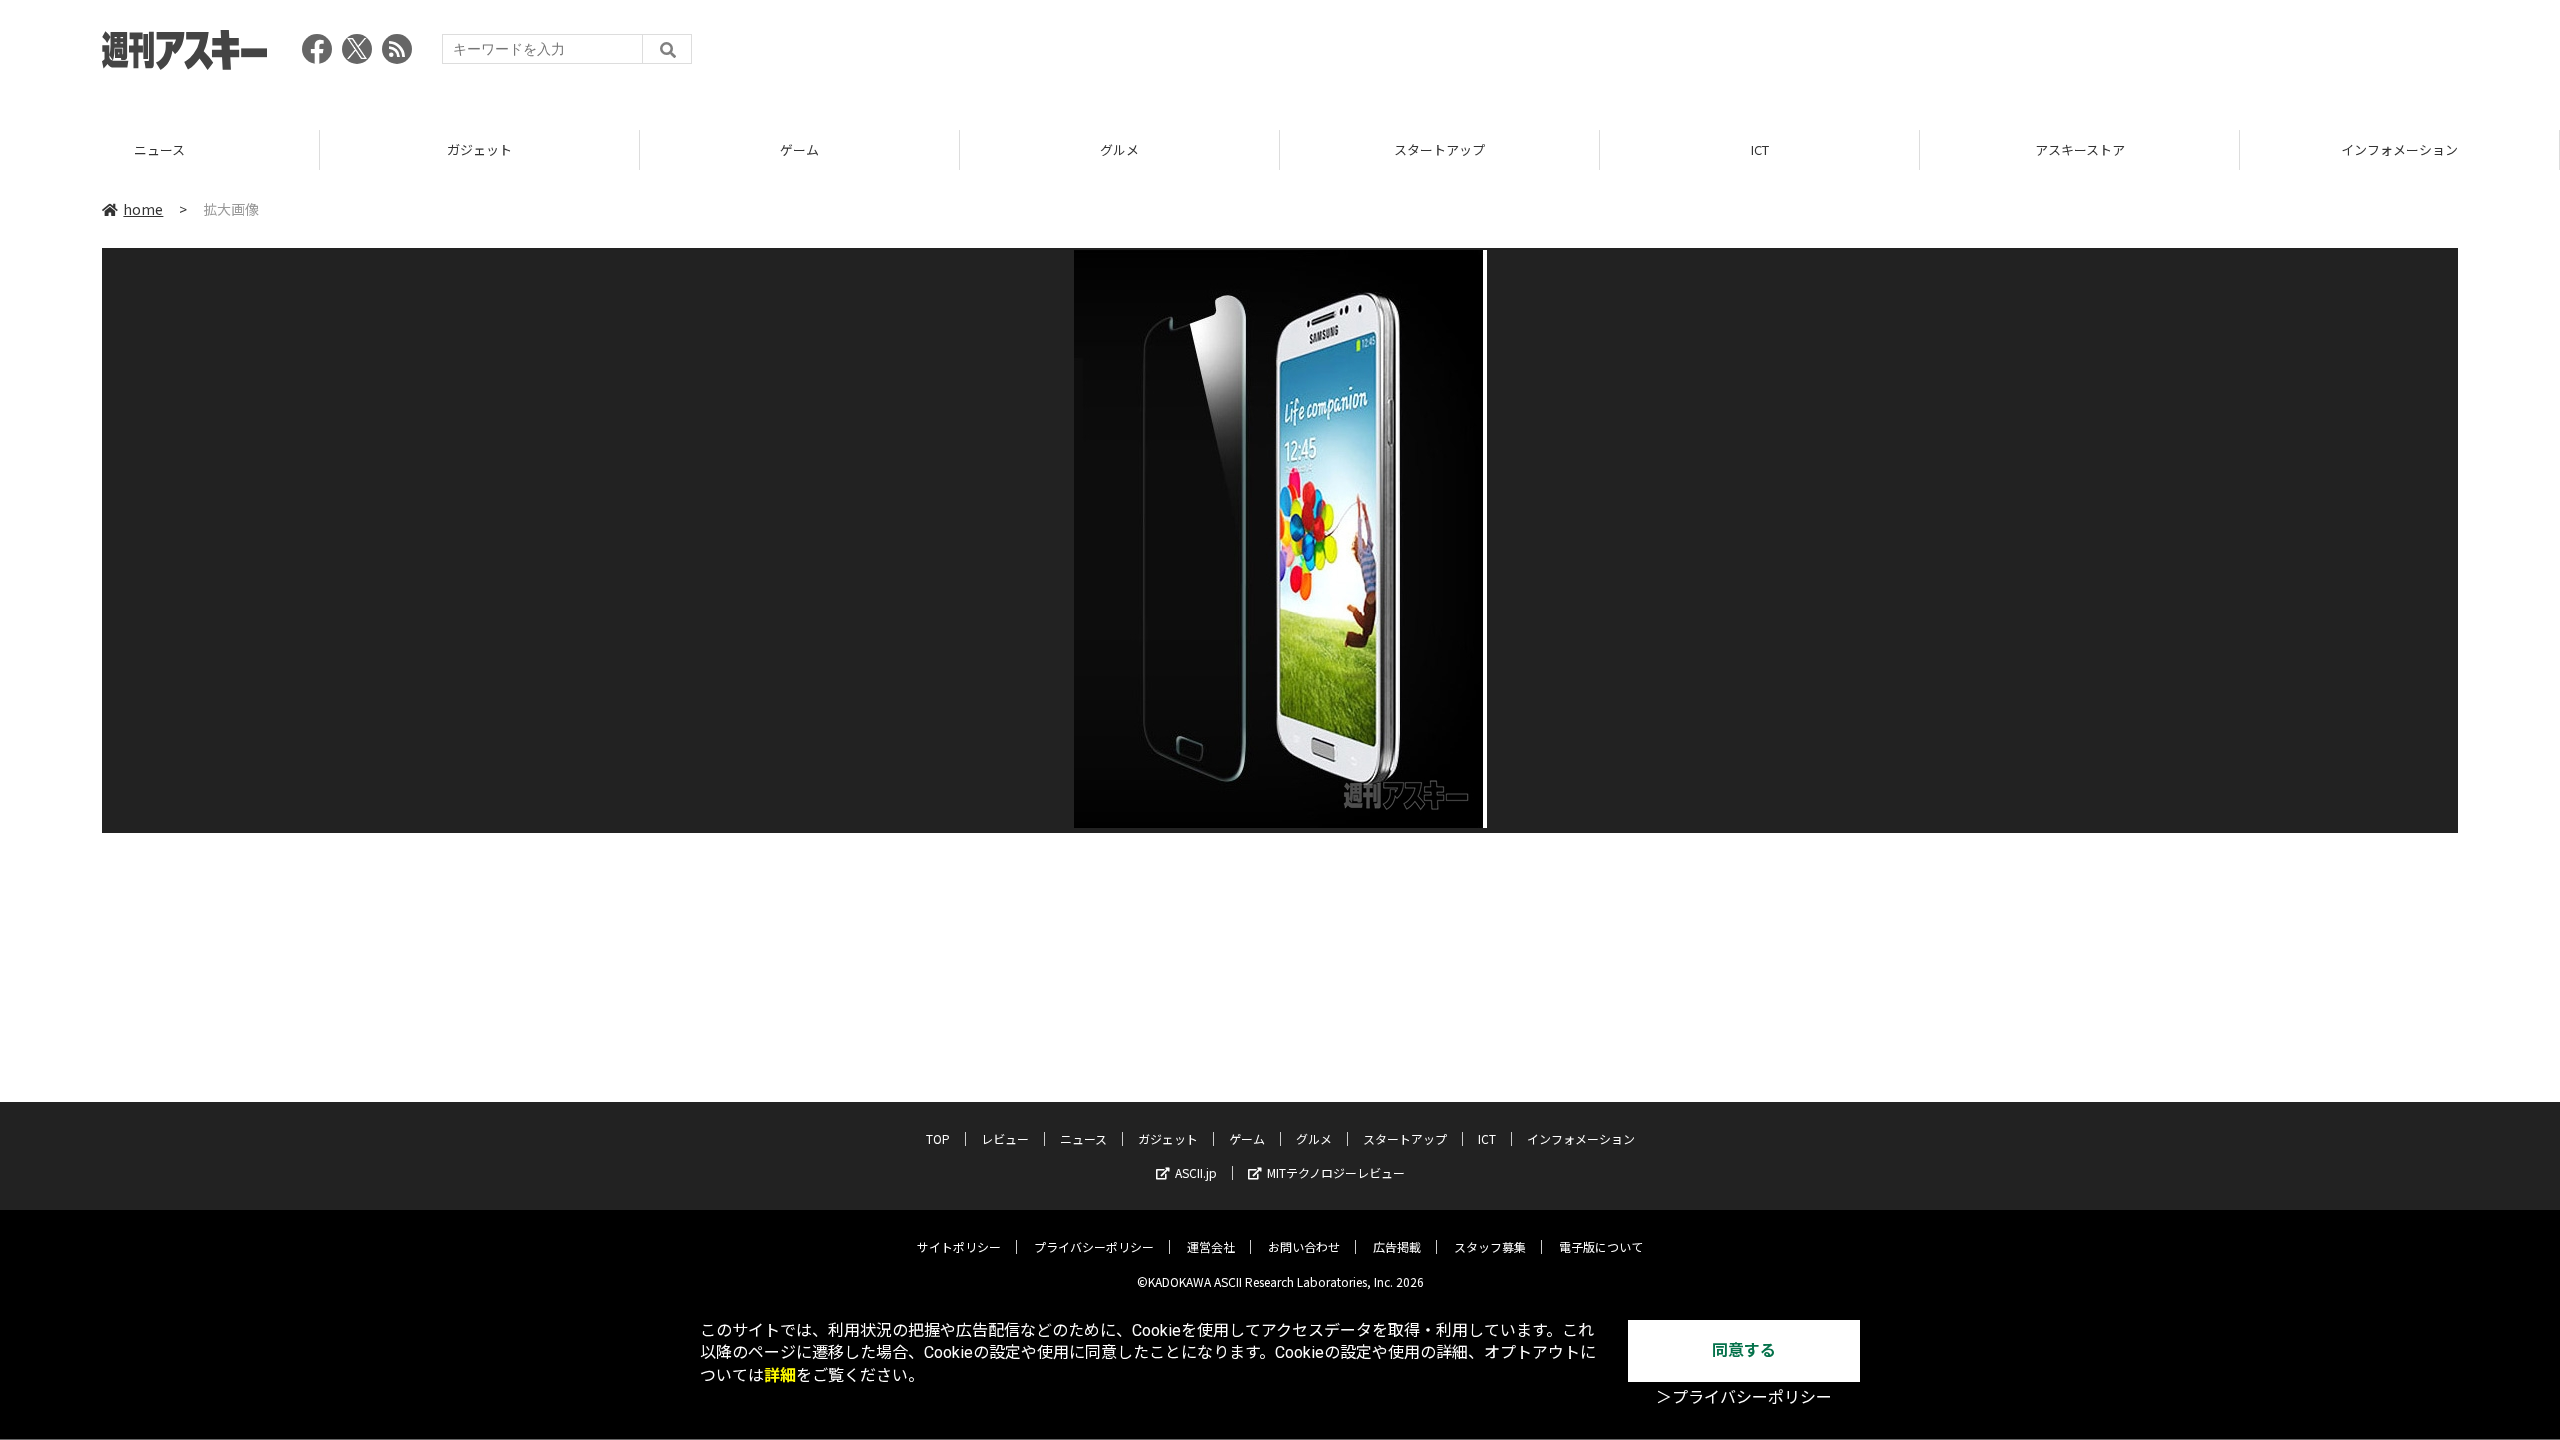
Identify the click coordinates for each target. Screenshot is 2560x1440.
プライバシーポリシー (1094, 1246)
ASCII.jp (1196, 1172)
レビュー (1005, 1138)
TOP (938, 1138)
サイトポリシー (959, 1246)
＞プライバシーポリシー (1744, 1397)
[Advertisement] (2094, 55)
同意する (1744, 1350)
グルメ (801, 149)
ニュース (1083, 1138)
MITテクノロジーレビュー (1336, 1172)
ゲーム (481, 149)
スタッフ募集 (1490, 1246)
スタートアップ (1121, 149)
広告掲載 (1397, 1246)
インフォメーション (2081, 149)
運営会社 (1211, 1246)
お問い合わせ (1304, 1246)
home (143, 209)
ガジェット (161, 149)
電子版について (1601, 1246)
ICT (1441, 149)
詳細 (780, 1375)
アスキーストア (1761, 149)
